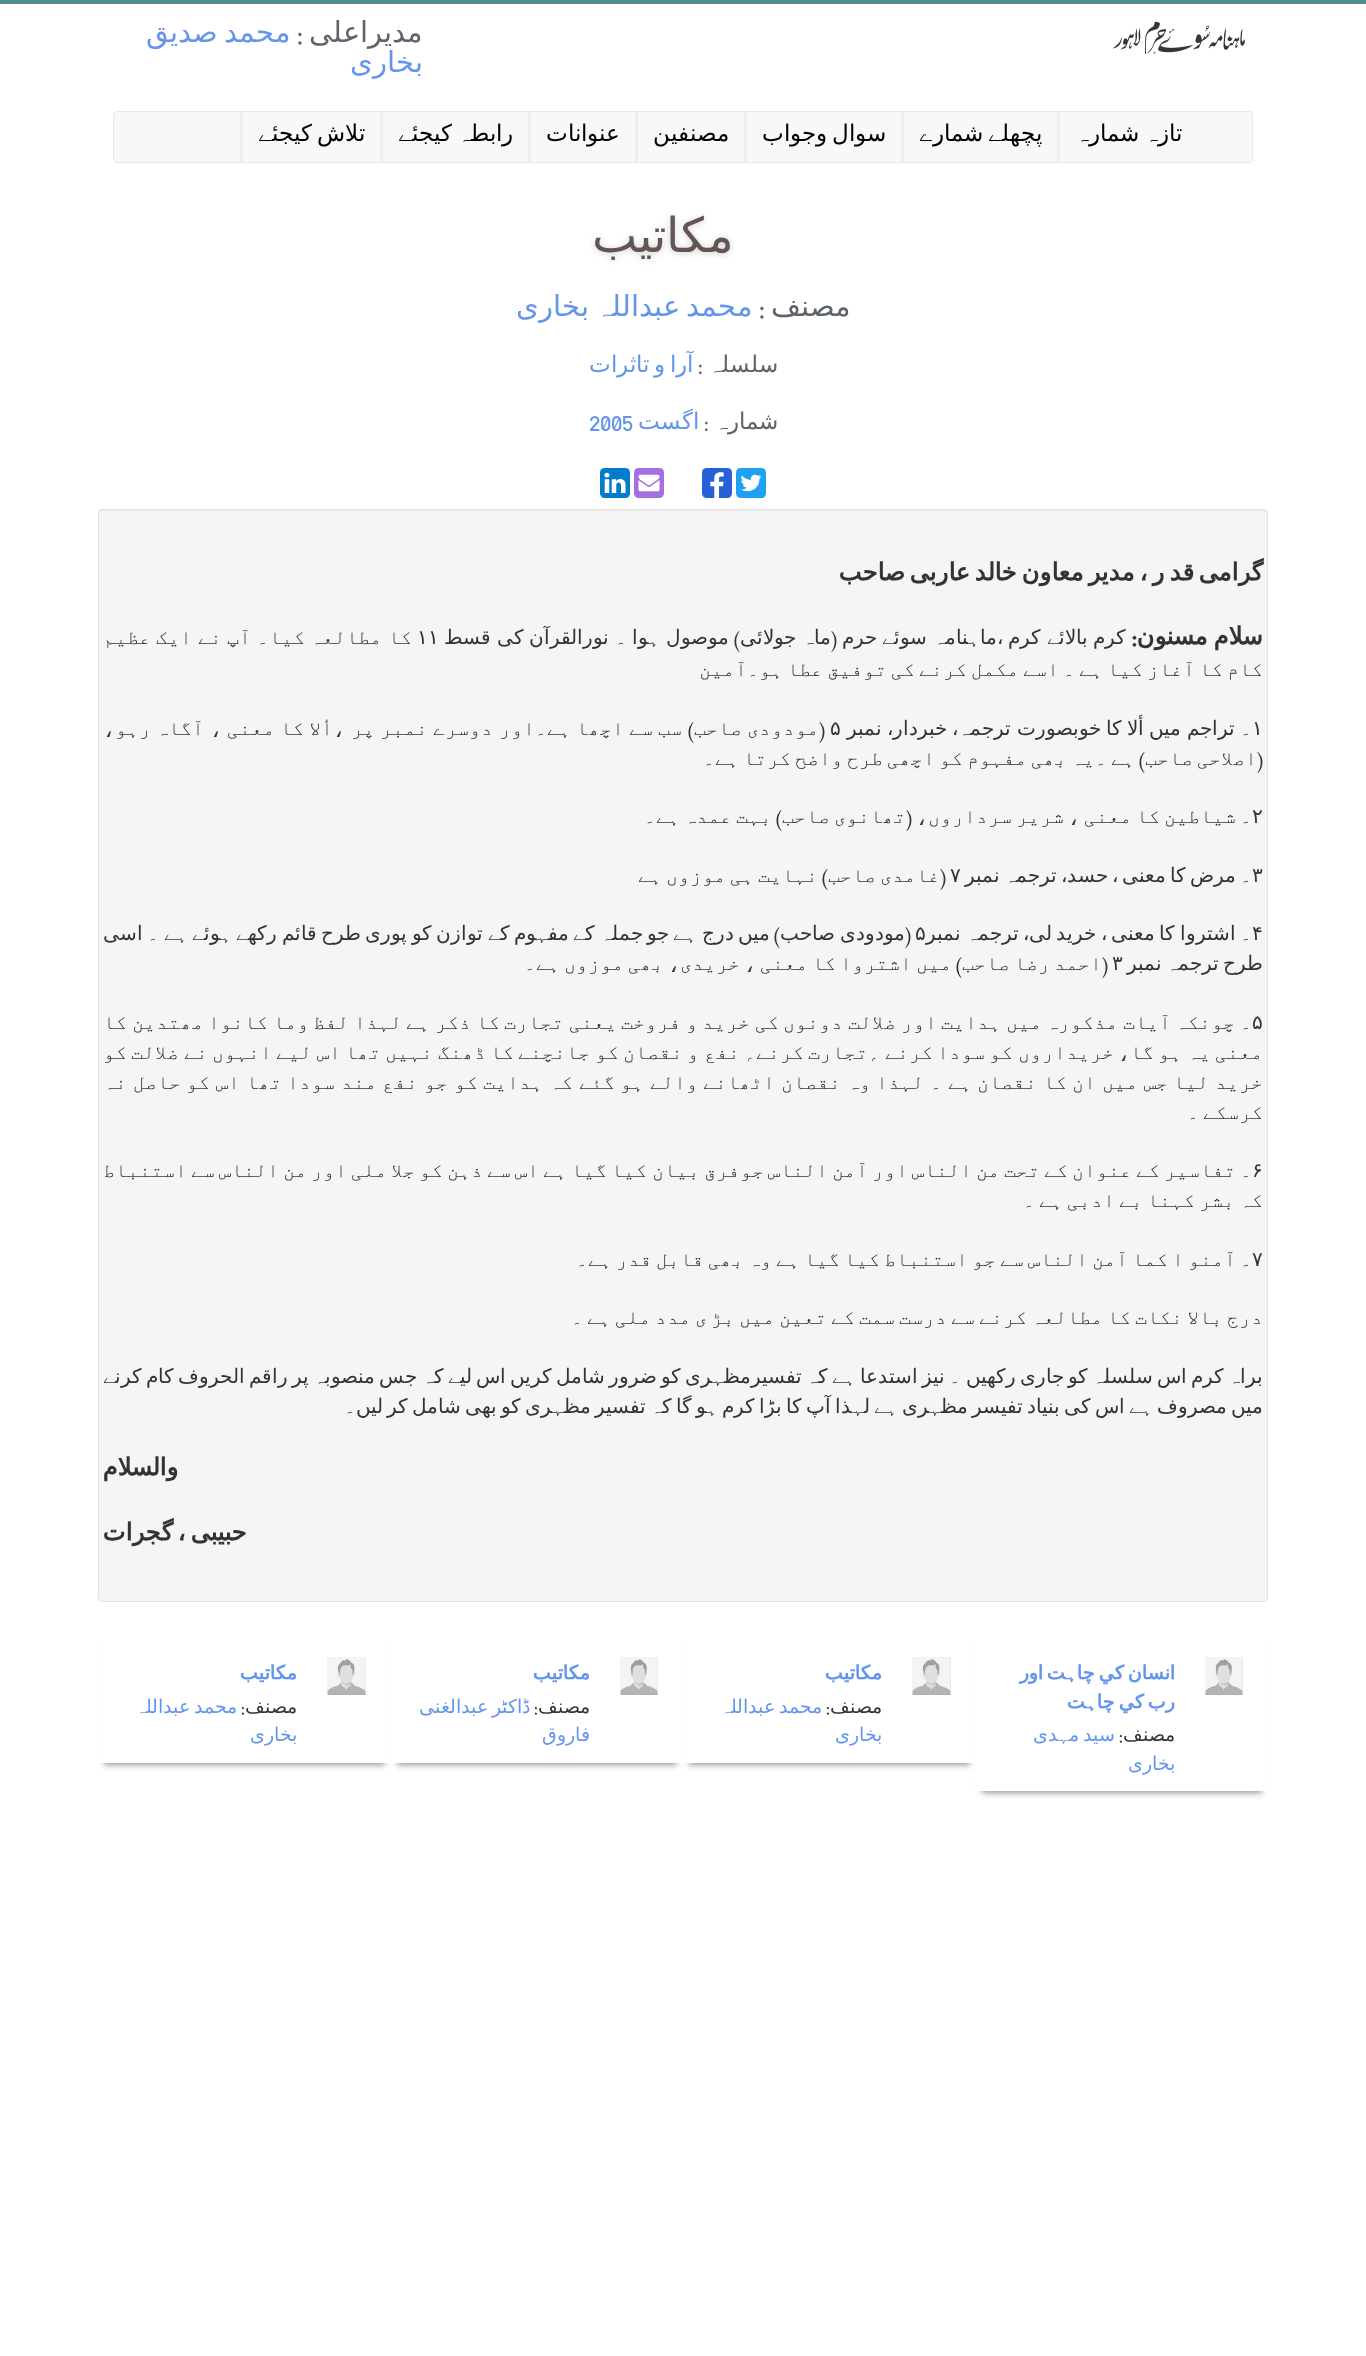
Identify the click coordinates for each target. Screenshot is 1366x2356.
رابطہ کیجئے (455, 136)
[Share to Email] (649, 483)
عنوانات (583, 136)
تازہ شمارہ (1128, 136)
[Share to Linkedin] (615, 483)
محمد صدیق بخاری (284, 51)
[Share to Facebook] (717, 483)
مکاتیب (268, 1675)
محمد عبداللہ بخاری (634, 310)
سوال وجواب (824, 136)
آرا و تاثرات (641, 367)
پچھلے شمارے (980, 136)
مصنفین (691, 136)
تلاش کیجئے (311, 136)
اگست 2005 (644, 424)
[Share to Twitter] (751, 483)
